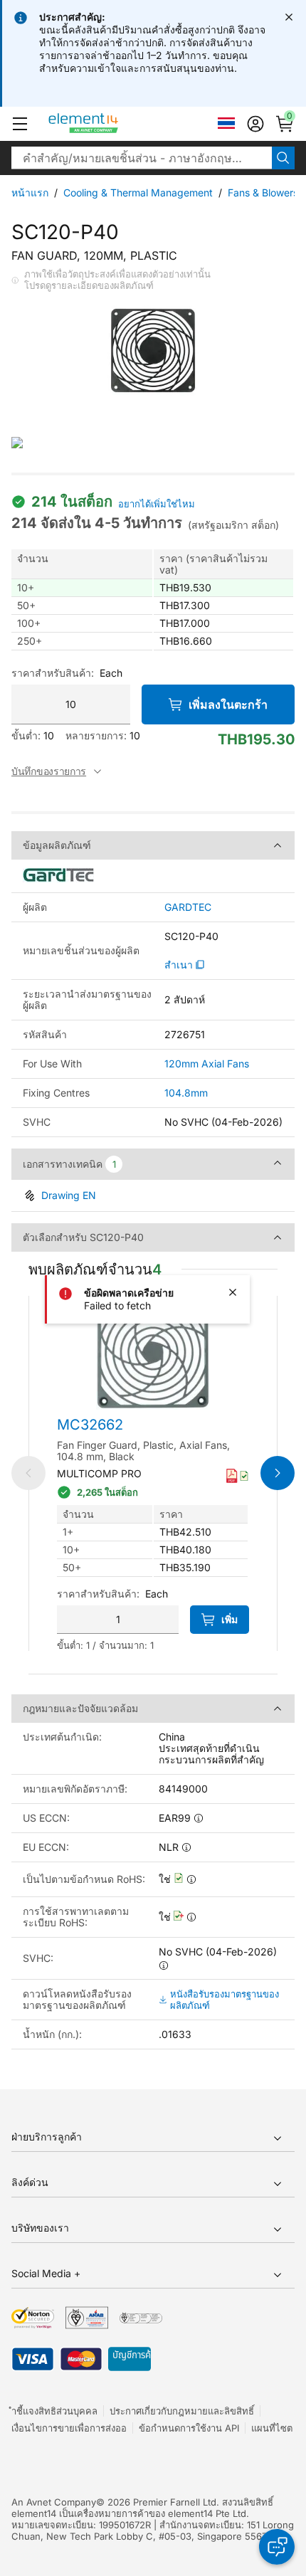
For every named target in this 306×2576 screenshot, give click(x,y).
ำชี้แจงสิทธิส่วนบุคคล (54, 2411)
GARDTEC (188, 907)
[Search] (283, 158)
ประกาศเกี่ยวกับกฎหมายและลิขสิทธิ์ (182, 2411)
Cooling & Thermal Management (138, 192)
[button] (20, 124)
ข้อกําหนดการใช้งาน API (189, 2428)
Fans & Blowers (263, 192)
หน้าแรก (30, 192)
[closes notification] (289, 17)
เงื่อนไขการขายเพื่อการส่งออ (69, 2428)
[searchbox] (142, 158)
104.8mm (186, 1093)
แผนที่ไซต (272, 2428)
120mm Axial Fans (207, 1063)
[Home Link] (110, 124)
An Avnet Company (54, 2502)
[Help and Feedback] (277, 2547)
